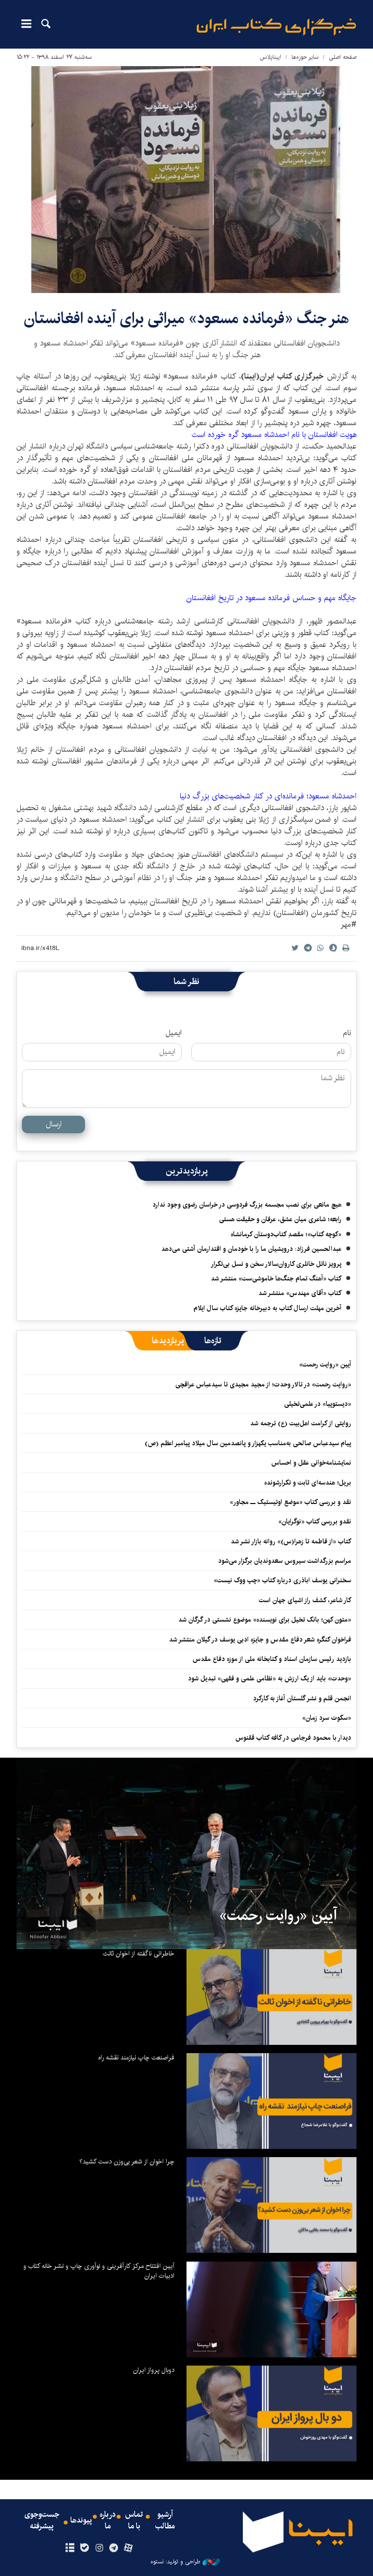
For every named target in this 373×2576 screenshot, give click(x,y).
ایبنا (276, 27)
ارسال (54, 1124)
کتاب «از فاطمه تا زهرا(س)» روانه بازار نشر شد (291, 1541)
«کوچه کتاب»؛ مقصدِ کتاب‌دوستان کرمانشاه (286, 1234)
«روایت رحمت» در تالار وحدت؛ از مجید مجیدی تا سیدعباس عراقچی (263, 1384)
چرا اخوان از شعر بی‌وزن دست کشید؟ (127, 2161)
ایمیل (174, 1033)
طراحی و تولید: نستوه (175, 2562)
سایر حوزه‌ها (305, 57)
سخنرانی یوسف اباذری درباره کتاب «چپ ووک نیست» (282, 1580)
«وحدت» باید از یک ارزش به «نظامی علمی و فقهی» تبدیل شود (270, 1678)
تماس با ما (134, 2521)
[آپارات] (128, 2548)
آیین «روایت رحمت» (325, 1365)
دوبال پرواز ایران (154, 2370)
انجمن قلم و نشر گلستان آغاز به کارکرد (302, 1698)
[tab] (213, 1341)
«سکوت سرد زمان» (327, 1718)
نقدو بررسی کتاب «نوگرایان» (315, 1521)
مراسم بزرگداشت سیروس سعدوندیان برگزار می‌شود (285, 1561)
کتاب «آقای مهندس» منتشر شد (300, 1293)
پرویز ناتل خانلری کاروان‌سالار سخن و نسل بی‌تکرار (276, 1264)
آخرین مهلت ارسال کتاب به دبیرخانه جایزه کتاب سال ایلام (268, 1308)
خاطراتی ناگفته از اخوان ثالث (139, 1954)
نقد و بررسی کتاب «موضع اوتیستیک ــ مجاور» (290, 1502)
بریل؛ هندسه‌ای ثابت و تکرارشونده (308, 1483)
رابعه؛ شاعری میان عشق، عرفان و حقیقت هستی (280, 1219)
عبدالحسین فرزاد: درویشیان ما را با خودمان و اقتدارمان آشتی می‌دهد (251, 1249)
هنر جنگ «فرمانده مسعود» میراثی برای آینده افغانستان (187, 319)
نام (347, 1033)
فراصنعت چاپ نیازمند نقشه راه (136, 2057)
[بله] (84, 2548)
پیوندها (81, 2521)
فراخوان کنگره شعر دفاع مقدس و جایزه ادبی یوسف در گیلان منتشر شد (260, 1640)
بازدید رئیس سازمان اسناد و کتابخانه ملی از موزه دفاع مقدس (272, 1659)
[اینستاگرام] (99, 2548)
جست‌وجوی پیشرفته (42, 2521)
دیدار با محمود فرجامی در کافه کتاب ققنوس (293, 1738)
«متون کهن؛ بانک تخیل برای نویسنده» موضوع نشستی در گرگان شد (265, 1620)
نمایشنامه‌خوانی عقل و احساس (311, 1463)
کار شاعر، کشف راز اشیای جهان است (305, 1600)
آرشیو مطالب (165, 2521)
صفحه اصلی (343, 57)
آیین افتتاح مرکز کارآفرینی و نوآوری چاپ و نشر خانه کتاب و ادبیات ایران (99, 2271)
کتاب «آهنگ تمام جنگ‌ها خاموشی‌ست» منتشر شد (276, 1279)
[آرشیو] (70, 2548)
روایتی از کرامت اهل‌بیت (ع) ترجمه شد (301, 1423)
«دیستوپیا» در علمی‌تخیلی (318, 1404)
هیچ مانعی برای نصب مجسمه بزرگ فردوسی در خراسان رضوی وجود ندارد (247, 1205)
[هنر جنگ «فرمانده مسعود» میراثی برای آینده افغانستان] (186, 180)
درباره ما (108, 2521)
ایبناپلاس (271, 57)
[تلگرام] (114, 2548)
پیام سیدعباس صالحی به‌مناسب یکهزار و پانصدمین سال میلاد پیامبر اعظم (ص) (248, 1443)
